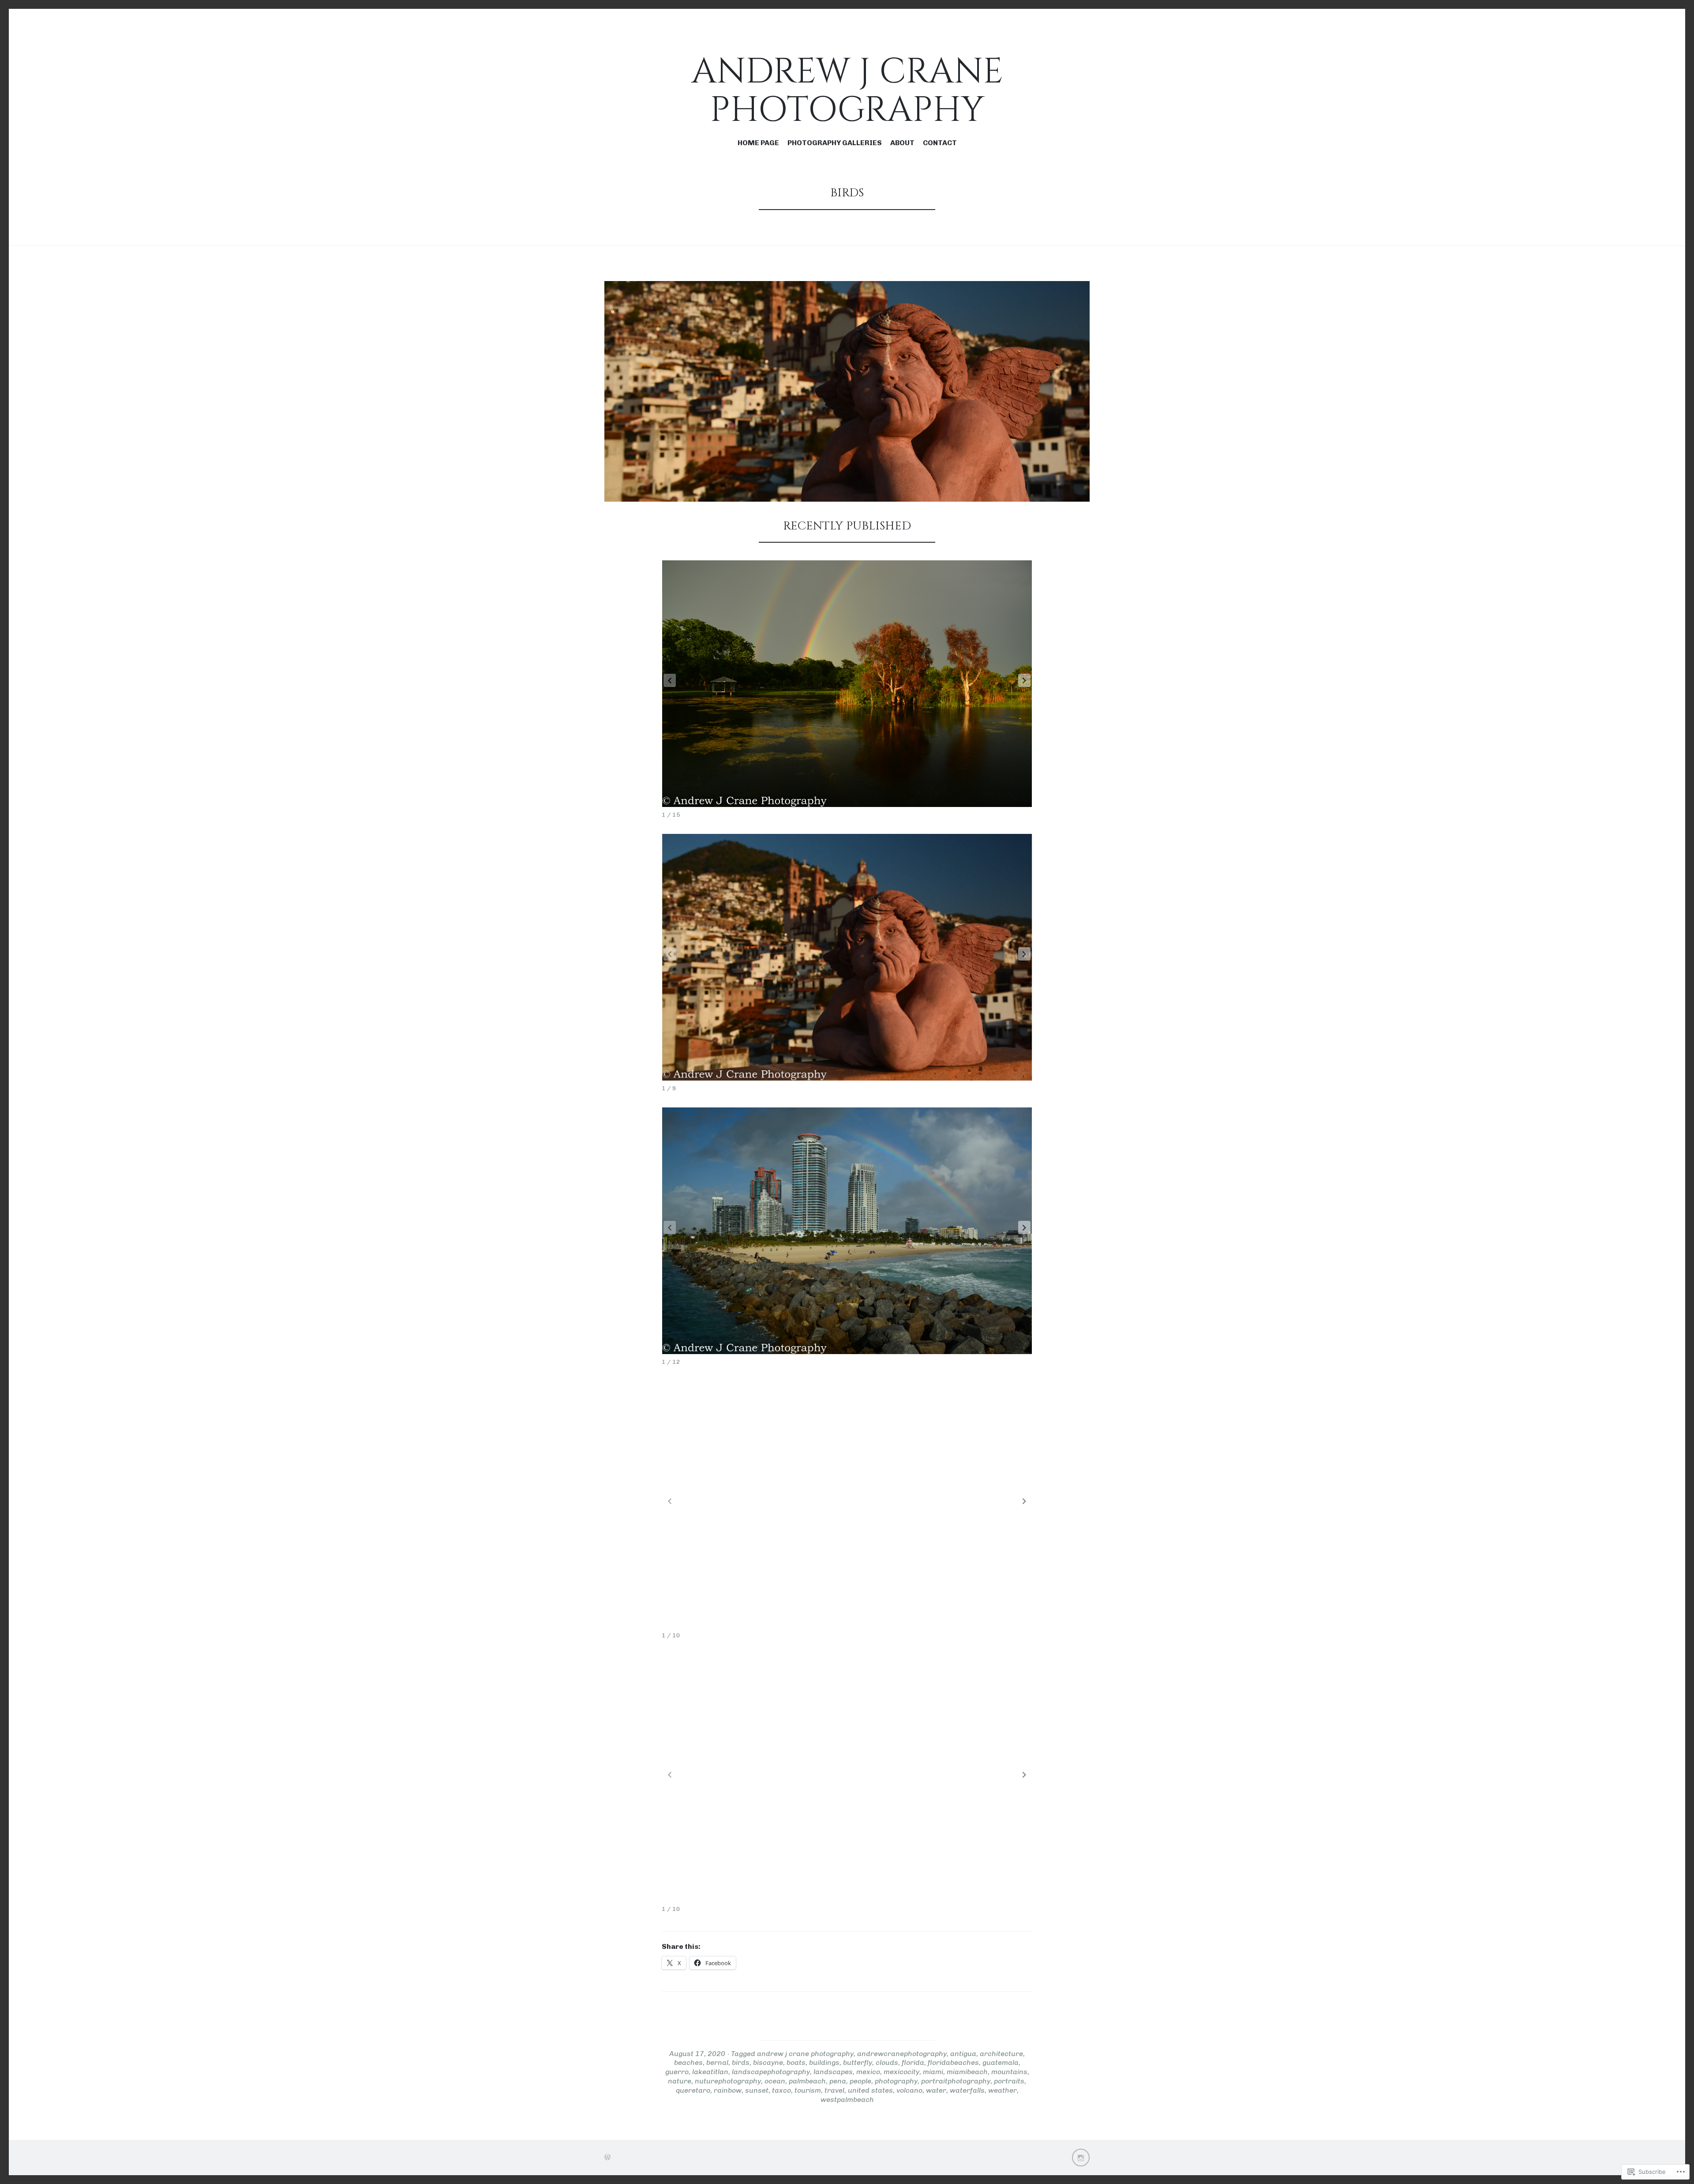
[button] (1024, 680)
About (902, 143)
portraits (1009, 2081)
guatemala (1001, 2062)
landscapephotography (771, 2072)
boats (796, 2062)
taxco (781, 2090)
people (860, 2081)
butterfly (858, 2062)
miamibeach (967, 2072)
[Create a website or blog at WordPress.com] (607, 2157)
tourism (808, 2090)
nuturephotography (728, 2081)
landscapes (833, 2072)
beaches (688, 2062)
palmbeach (807, 2081)
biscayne (768, 2062)
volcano (909, 2090)
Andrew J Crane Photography (847, 91)
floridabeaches (953, 2062)
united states (870, 2090)
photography (896, 2081)
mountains (1009, 2072)
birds (741, 2062)
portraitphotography (956, 2081)
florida (913, 2062)
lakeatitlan (710, 2072)
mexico (868, 2072)
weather (1003, 2090)
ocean (775, 2081)
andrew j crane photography (805, 2054)
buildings (824, 2062)
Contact (940, 143)
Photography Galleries (835, 143)
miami (933, 2072)
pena (838, 2081)
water (936, 2090)
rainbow (728, 2090)
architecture (1001, 2054)
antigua (963, 2054)
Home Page (758, 143)
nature (680, 2081)
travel (834, 2090)
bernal (717, 2062)
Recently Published (847, 526)
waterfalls (967, 2090)
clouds (887, 2062)
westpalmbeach (847, 2100)
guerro (677, 2072)
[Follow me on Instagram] (1081, 2158)
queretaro (693, 2090)
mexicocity (901, 2072)
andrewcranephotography (902, 2054)
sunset (757, 2090)
